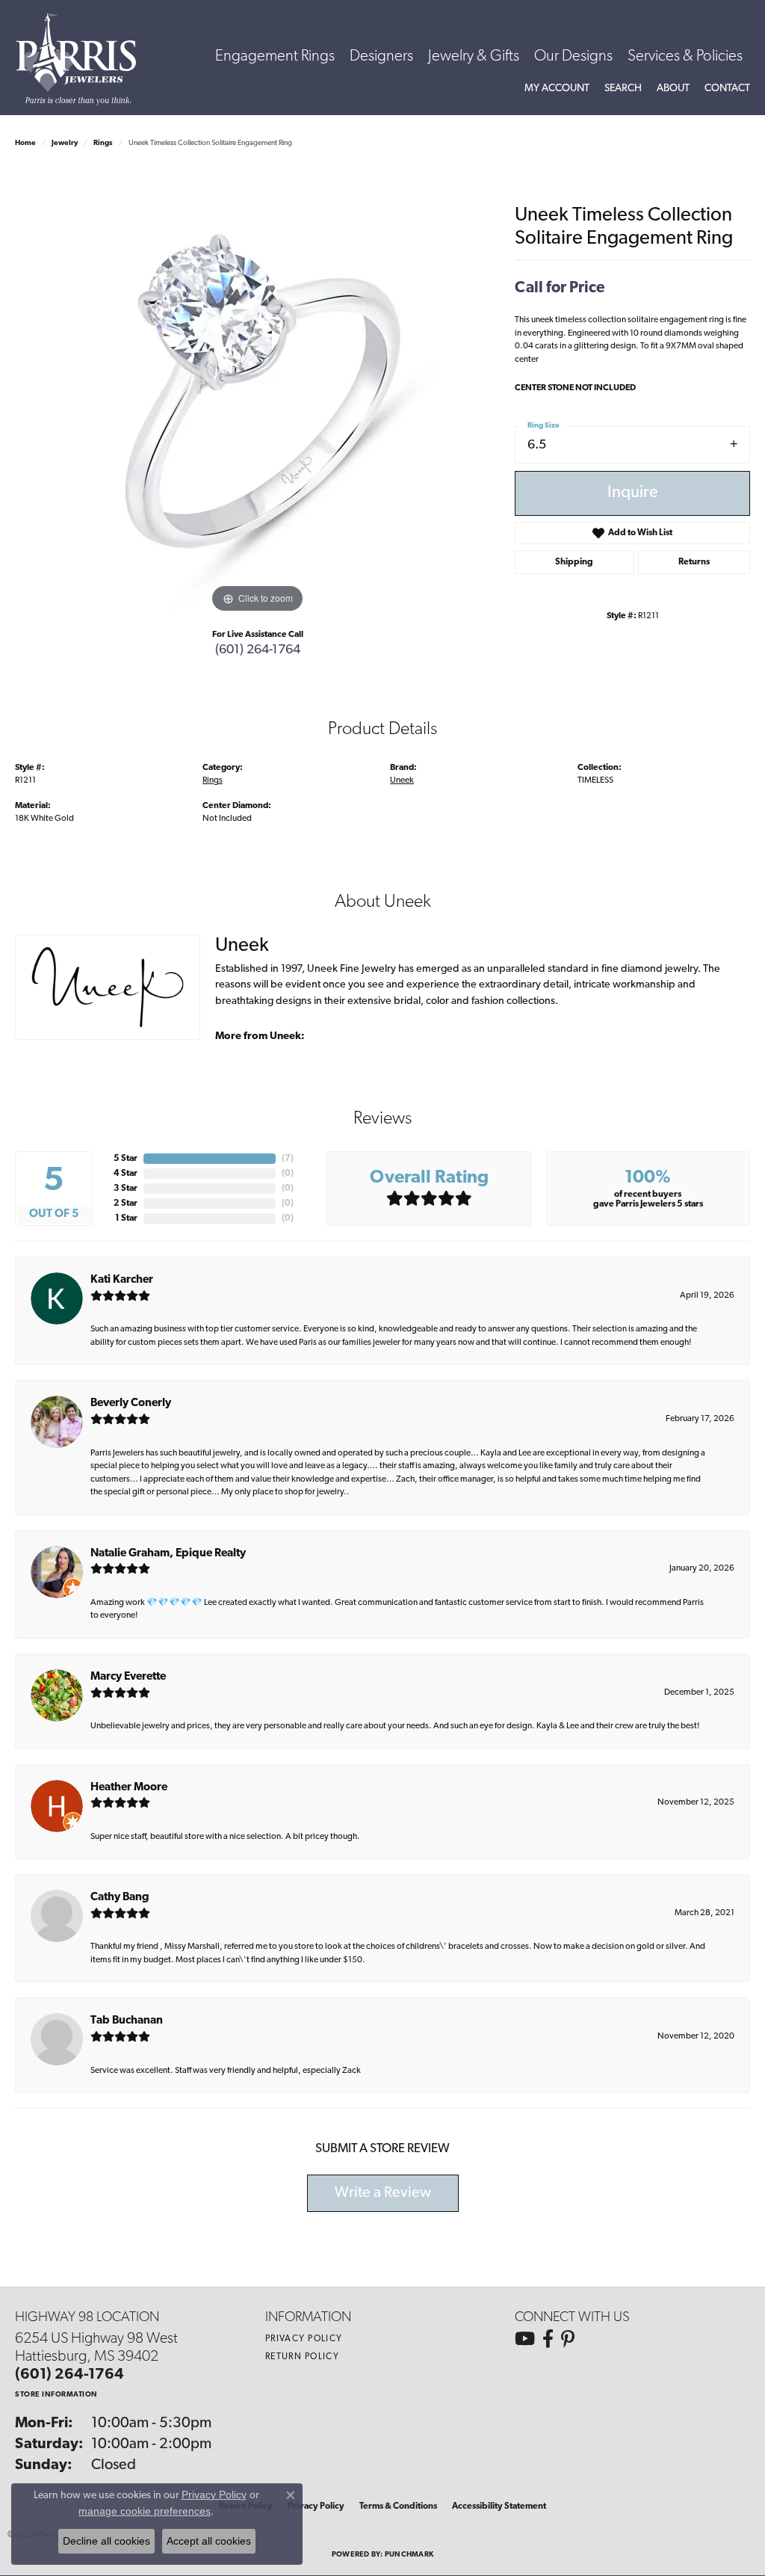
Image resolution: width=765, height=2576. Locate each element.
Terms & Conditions (398, 2506)
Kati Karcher (122, 1280)
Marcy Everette (128, 1677)
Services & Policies (685, 56)
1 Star (126, 1218)
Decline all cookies (106, 2541)
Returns (694, 562)
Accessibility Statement (499, 2506)
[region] (258, 392)
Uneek (402, 780)
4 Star (126, 1174)
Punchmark (409, 2555)
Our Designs (573, 56)
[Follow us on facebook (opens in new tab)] (548, 2339)
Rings (103, 143)
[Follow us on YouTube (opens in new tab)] (525, 2339)
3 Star (126, 1189)
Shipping (574, 562)
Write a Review (383, 2193)
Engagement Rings (275, 56)
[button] (557, 89)
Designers (381, 56)
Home (25, 143)
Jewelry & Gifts (474, 56)
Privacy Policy (304, 2339)
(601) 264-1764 (258, 650)
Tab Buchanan (127, 2021)
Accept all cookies (209, 2541)
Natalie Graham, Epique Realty (168, 1554)
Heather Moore (129, 1788)
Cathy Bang (120, 1898)
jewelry (65, 143)
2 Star (126, 1204)
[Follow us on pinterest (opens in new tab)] (568, 2339)
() (288, 1159)
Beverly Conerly (131, 1403)
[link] (727, 89)
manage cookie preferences (145, 2511)
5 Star (126, 1159)
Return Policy (303, 2357)
